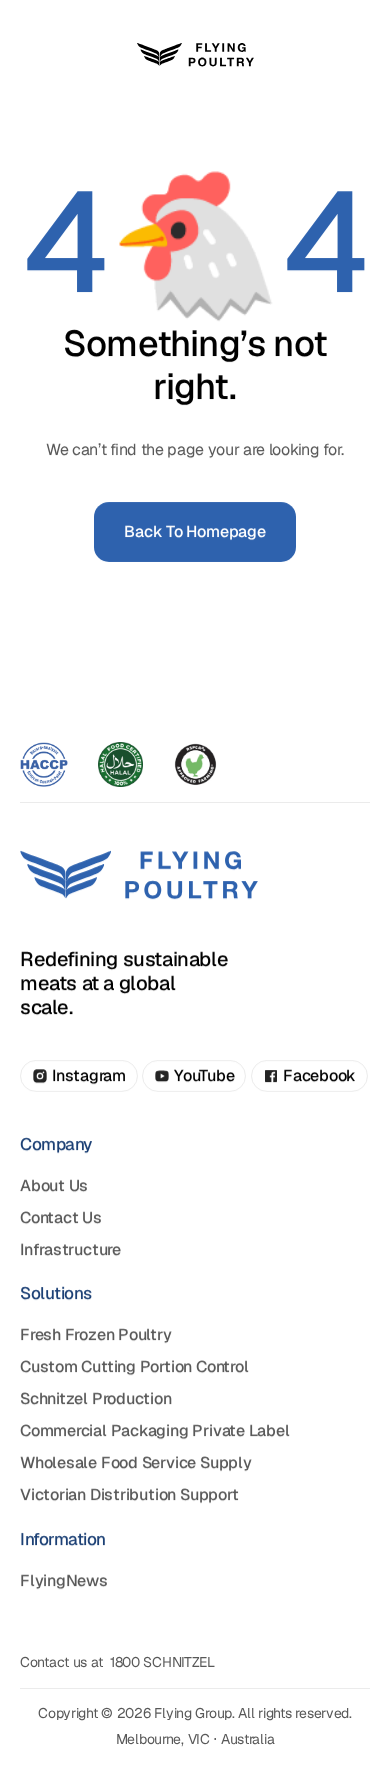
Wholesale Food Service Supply (136, 1462)
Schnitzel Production (96, 1398)
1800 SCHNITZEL (162, 1662)
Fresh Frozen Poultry (96, 1334)
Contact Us (61, 1216)
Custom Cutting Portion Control (134, 1366)
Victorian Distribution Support (129, 1494)
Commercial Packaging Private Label (155, 1430)
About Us (54, 1184)
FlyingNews (64, 1579)
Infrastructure (70, 1248)
